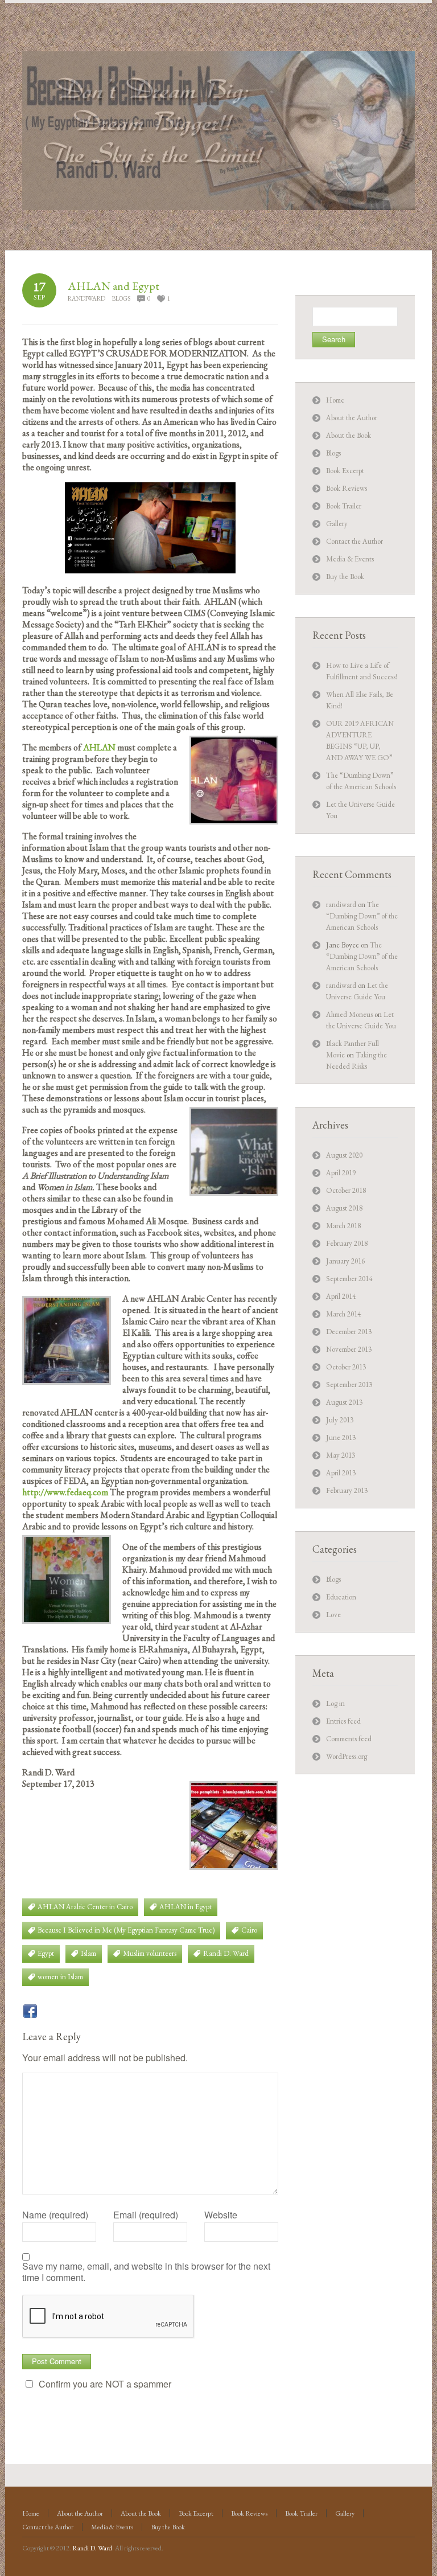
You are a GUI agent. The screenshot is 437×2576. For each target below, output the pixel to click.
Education (341, 1597)
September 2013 (349, 1385)
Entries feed (343, 1721)
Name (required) (55, 2215)
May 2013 (341, 1455)
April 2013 (341, 1473)
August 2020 (344, 1155)
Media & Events (350, 559)
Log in (335, 1703)
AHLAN (100, 747)
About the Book (349, 435)
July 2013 (340, 1420)
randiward (86, 298)
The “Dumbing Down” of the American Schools (362, 916)
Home (335, 400)
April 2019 (341, 1173)
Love (333, 1615)
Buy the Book (345, 577)
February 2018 (347, 1243)
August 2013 (344, 1402)
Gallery (337, 524)
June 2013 (341, 1437)
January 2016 (345, 1261)
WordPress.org (347, 1756)
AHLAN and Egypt (114, 286)
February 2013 (347, 1490)
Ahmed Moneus (349, 1014)
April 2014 (341, 1296)
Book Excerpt (345, 471)
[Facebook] (30, 2011)
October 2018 (346, 1190)
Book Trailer (344, 506)
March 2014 (343, 1314)
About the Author (352, 418)
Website (221, 2215)
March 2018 (343, 1226)
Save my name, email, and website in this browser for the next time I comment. (146, 2272)
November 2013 (349, 1349)
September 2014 (349, 1279)
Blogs (121, 298)
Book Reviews (347, 488)
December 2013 (349, 1332)
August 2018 (344, 1208)
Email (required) (146, 2215)
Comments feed (349, 1739)
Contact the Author (354, 541)
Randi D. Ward (92, 2548)
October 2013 (346, 1367)
